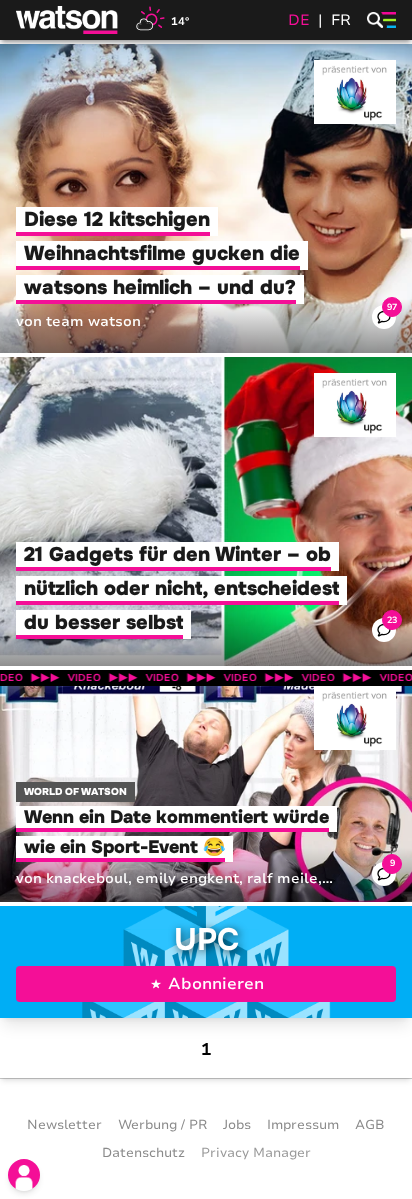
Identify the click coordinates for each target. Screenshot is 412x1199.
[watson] (68, 20)
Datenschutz (143, 1153)
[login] (24, 1175)
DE (299, 20)
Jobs (237, 1125)
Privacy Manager (256, 1153)
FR (341, 20)
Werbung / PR (162, 1125)
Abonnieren (216, 984)
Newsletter (64, 1125)
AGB (370, 1125)
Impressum (303, 1125)
